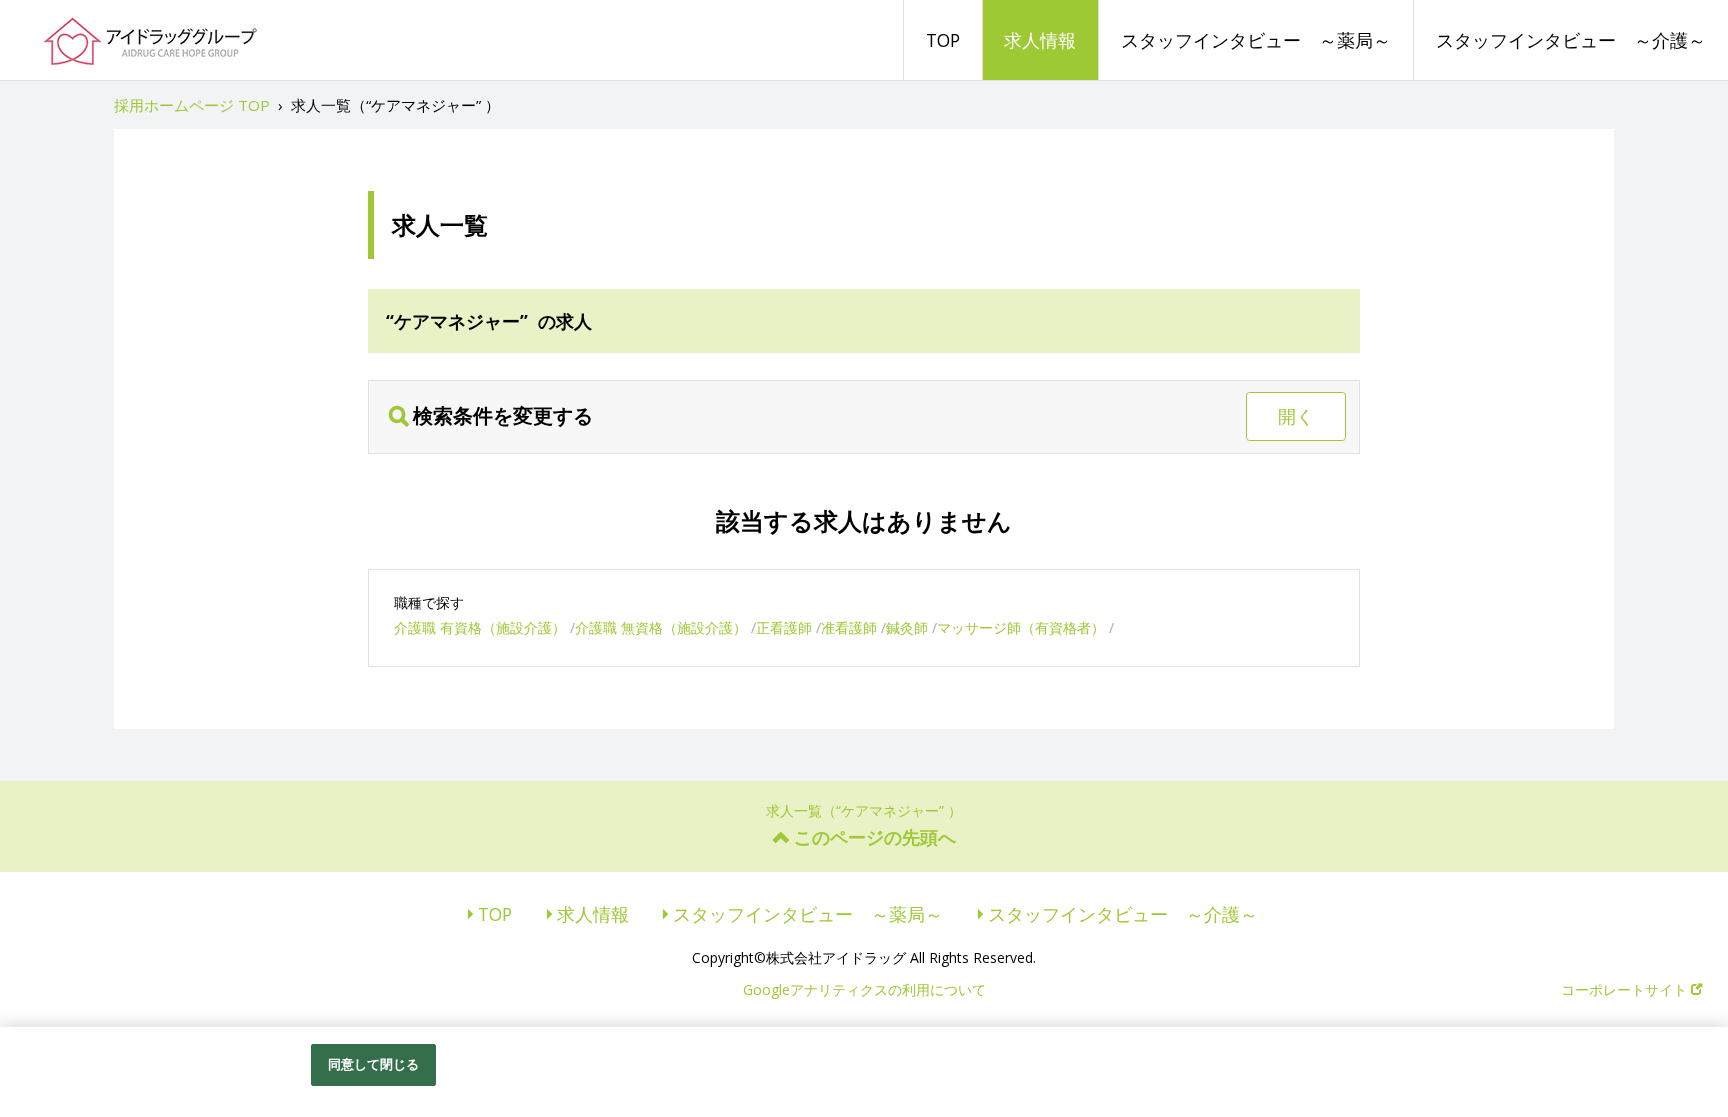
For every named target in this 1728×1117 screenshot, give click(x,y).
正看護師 (784, 627)
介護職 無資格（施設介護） (661, 627)
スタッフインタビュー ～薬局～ (1256, 40)
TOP (943, 40)
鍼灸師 (907, 627)
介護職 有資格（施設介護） (480, 627)
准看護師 (849, 627)
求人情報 (1040, 40)
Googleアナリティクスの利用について (864, 989)
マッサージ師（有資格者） (1021, 627)
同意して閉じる (374, 1064)
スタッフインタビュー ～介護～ (1571, 40)
